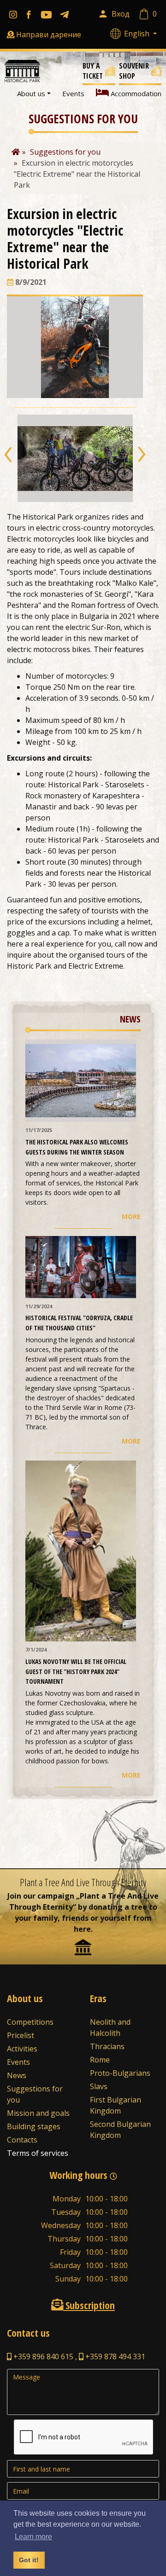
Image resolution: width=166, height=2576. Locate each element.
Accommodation (135, 93)
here (82, 1929)
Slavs (99, 2086)
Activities (22, 2049)
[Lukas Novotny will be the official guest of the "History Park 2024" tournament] (81, 1550)
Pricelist (21, 2035)
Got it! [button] (29, 2560)
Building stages (34, 2126)
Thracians (107, 2046)
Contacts (22, 2140)
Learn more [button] (33, 2537)
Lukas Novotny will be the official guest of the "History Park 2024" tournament (76, 1671)
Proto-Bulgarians (120, 2073)
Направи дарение (49, 35)
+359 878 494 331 (114, 2357)
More (131, 1216)
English (138, 34)
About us (31, 93)
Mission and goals (38, 2113)
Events (73, 93)
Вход (121, 14)
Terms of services (38, 2153)
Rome (100, 2060)
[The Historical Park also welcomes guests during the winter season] (81, 1080)
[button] (9, 455)
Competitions (30, 2022)
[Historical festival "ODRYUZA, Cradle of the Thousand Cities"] (81, 1266)
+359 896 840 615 (42, 2357)
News (17, 2075)
